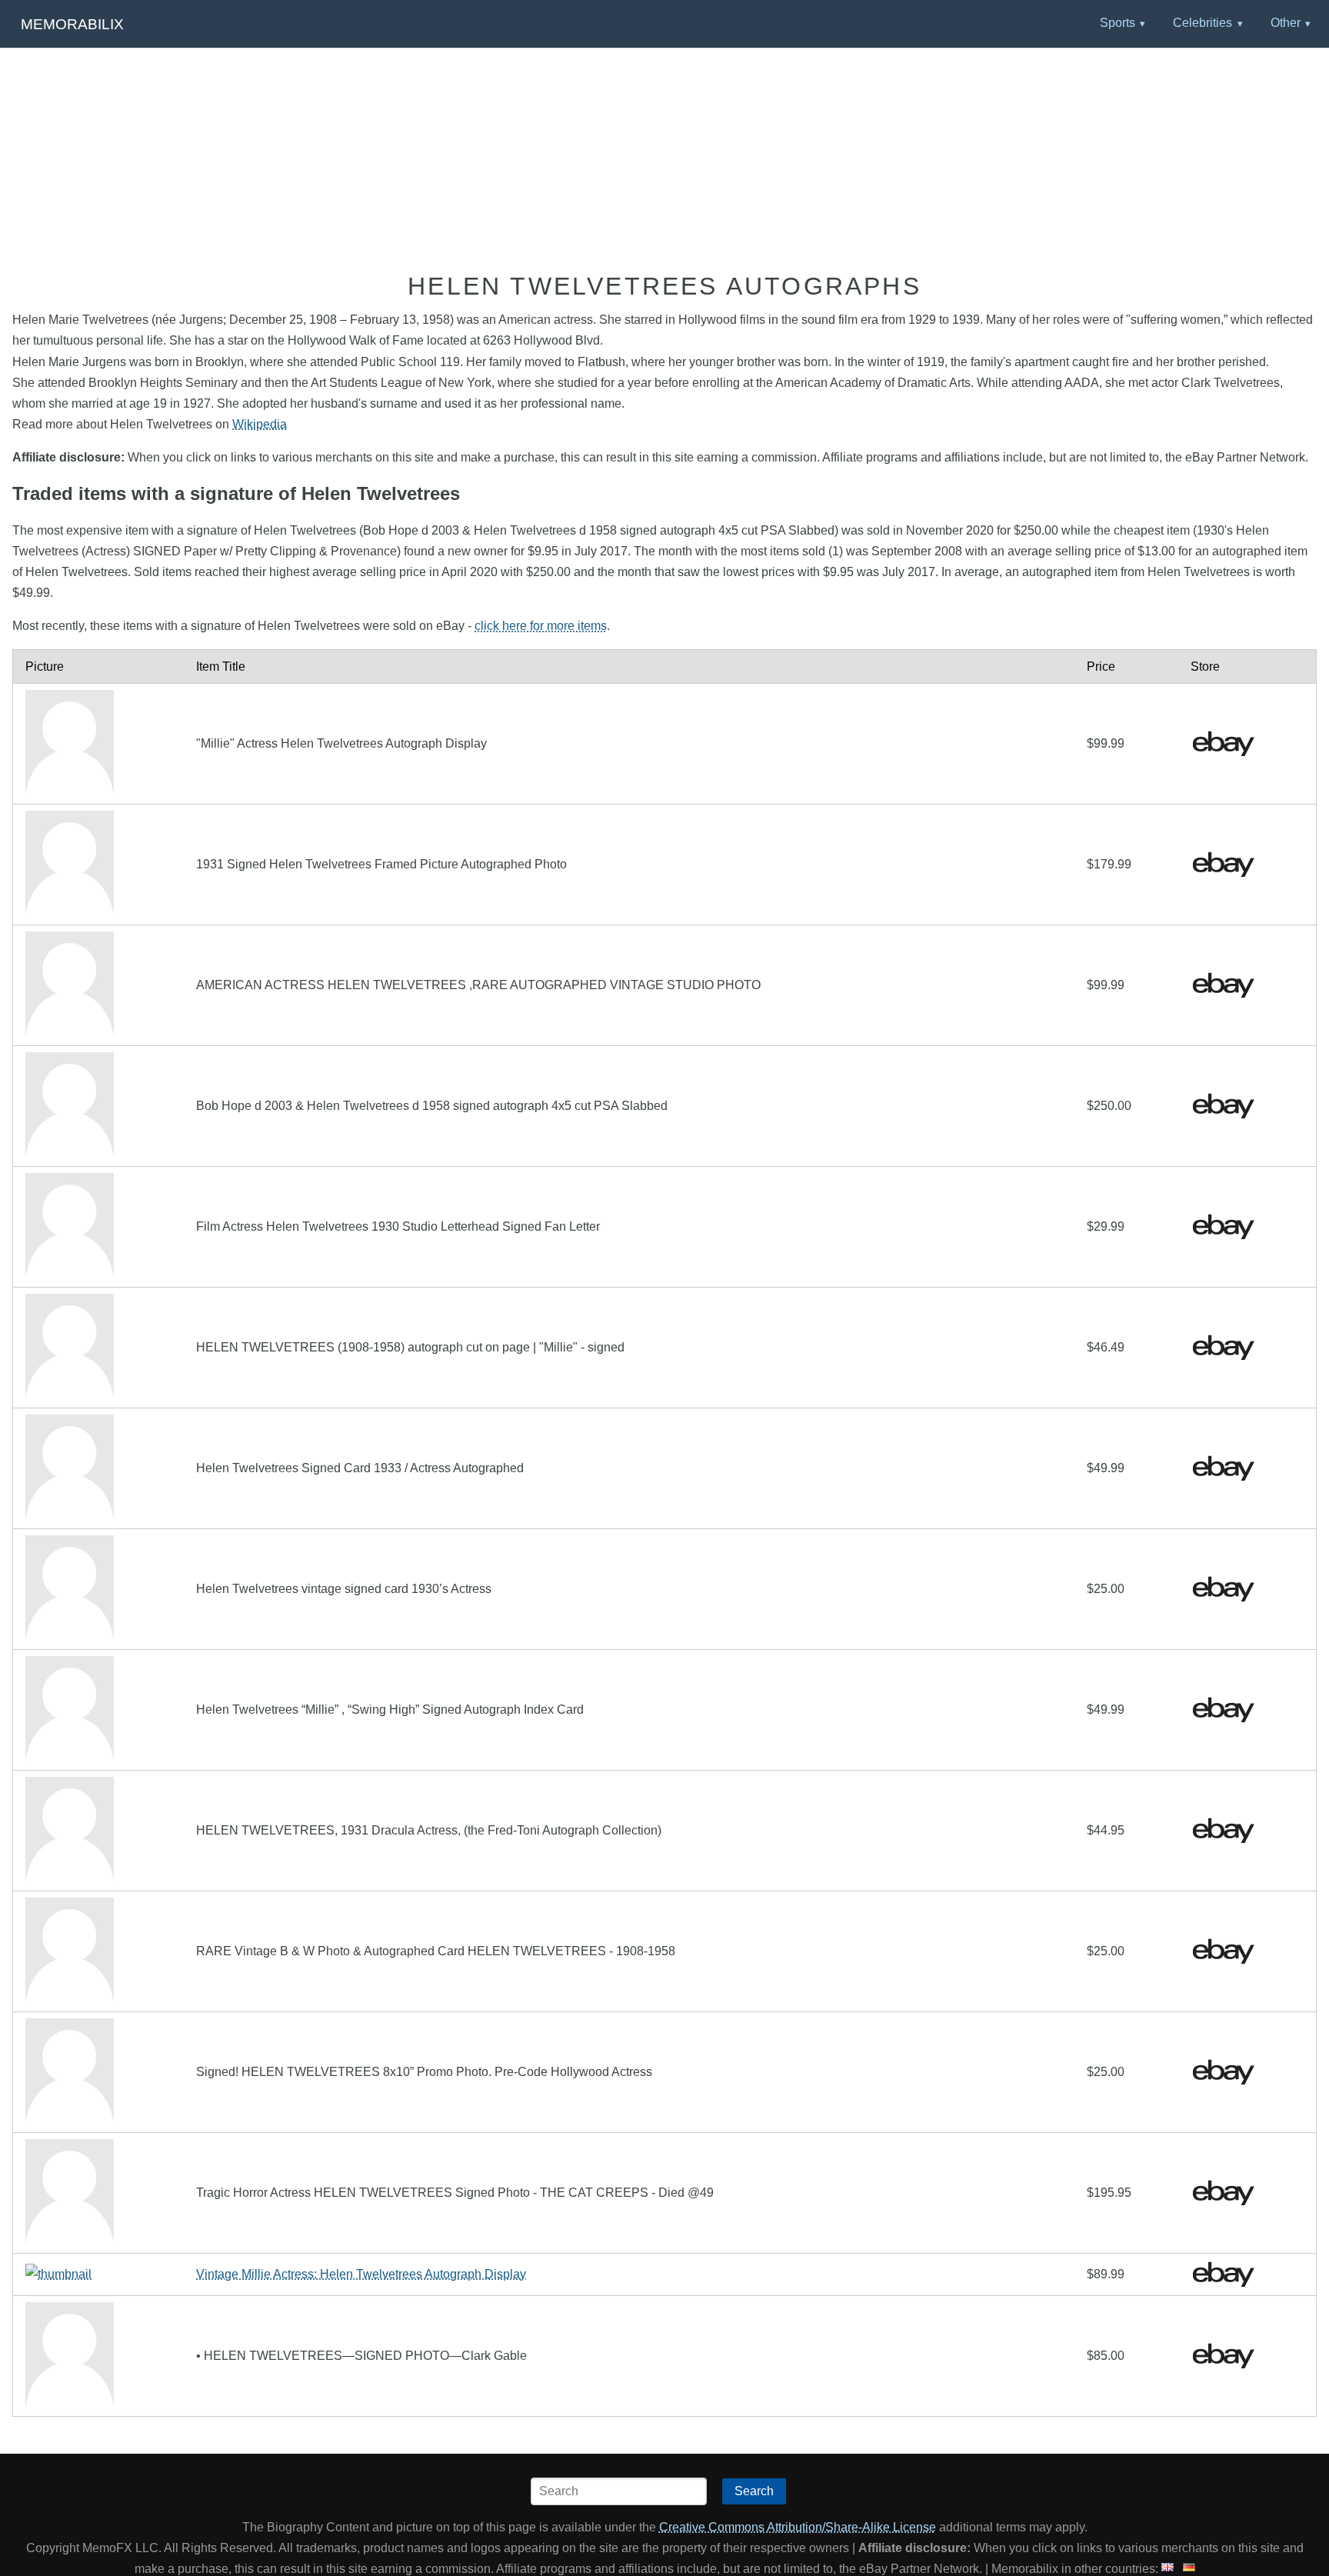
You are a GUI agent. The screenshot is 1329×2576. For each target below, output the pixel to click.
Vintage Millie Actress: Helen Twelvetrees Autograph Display (361, 2274)
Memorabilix (72, 24)
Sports (1117, 23)
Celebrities (1202, 23)
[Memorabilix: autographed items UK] (1167, 2569)
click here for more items (541, 626)
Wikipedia (260, 424)
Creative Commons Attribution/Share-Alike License (798, 2527)
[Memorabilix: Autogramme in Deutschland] (1189, 2569)
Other (1286, 23)
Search (754, 2491)
